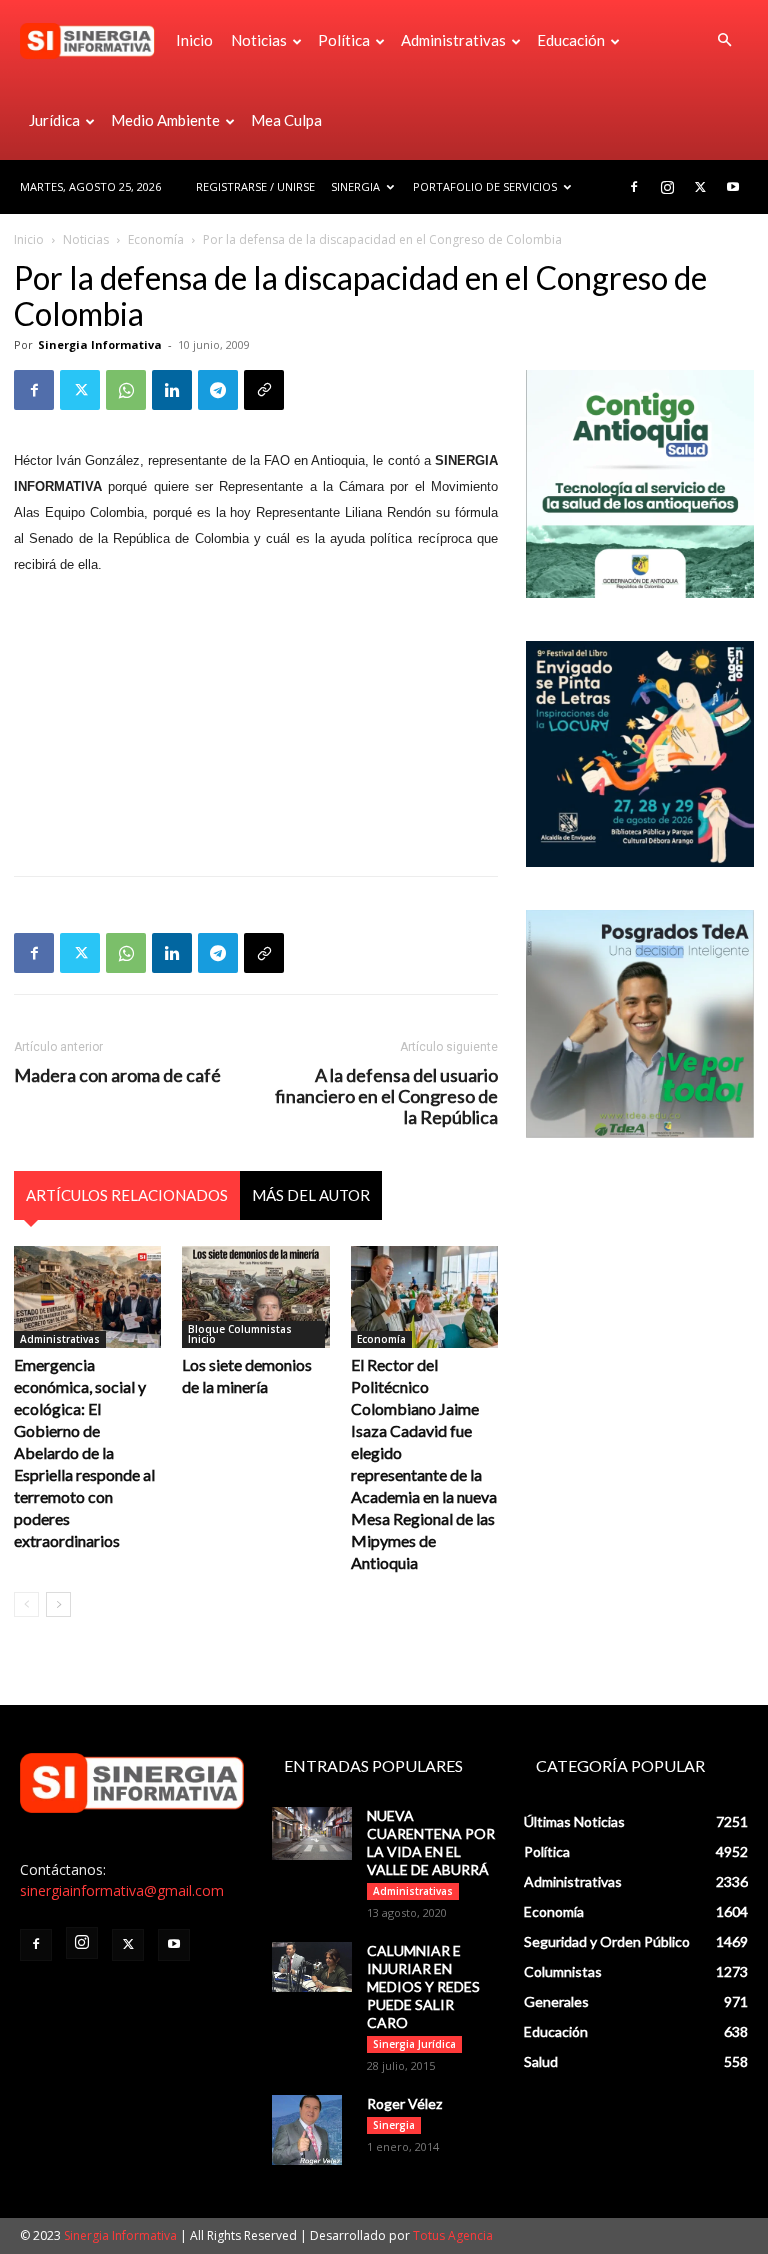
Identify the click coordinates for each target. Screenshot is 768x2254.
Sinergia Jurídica (414, 2044)
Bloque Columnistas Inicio (240, 1334)
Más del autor (311, 1195)
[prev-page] (26, 1604)
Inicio (194, 40)
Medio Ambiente (165, 120)
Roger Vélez (404, 2103)
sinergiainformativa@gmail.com (122, 1890)
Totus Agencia (453, 2235)
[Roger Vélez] (312, 2130)
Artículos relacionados (127, 1195)
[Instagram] (667, 187)
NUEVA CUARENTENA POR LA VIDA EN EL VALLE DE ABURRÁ (431, 1842)
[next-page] (58, 1604)
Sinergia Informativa (100, 344)
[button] (724, 40)
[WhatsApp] (126, 390)
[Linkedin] (172, 390)
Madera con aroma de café (117, 1075)
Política (344, 40)
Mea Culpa (286, 120)
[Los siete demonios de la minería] (255, 1296)
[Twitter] (700, 187)
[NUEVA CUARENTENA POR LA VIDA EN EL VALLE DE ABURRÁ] (312, 1833)
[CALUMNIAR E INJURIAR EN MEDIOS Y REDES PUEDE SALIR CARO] (312, 1967)
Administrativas (453, 40)
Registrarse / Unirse (255, 186)
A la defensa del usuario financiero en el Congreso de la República (386, 1096)
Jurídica (54, 120)
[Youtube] (733, 187)
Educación (571, 40)
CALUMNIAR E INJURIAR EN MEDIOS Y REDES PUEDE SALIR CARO (423, 1986)
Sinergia (355, 186)
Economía (156, 239)
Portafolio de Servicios (485, 186)
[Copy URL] (264, 390)
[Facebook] (634, 187)
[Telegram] (218, 390)
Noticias (259, 40)
